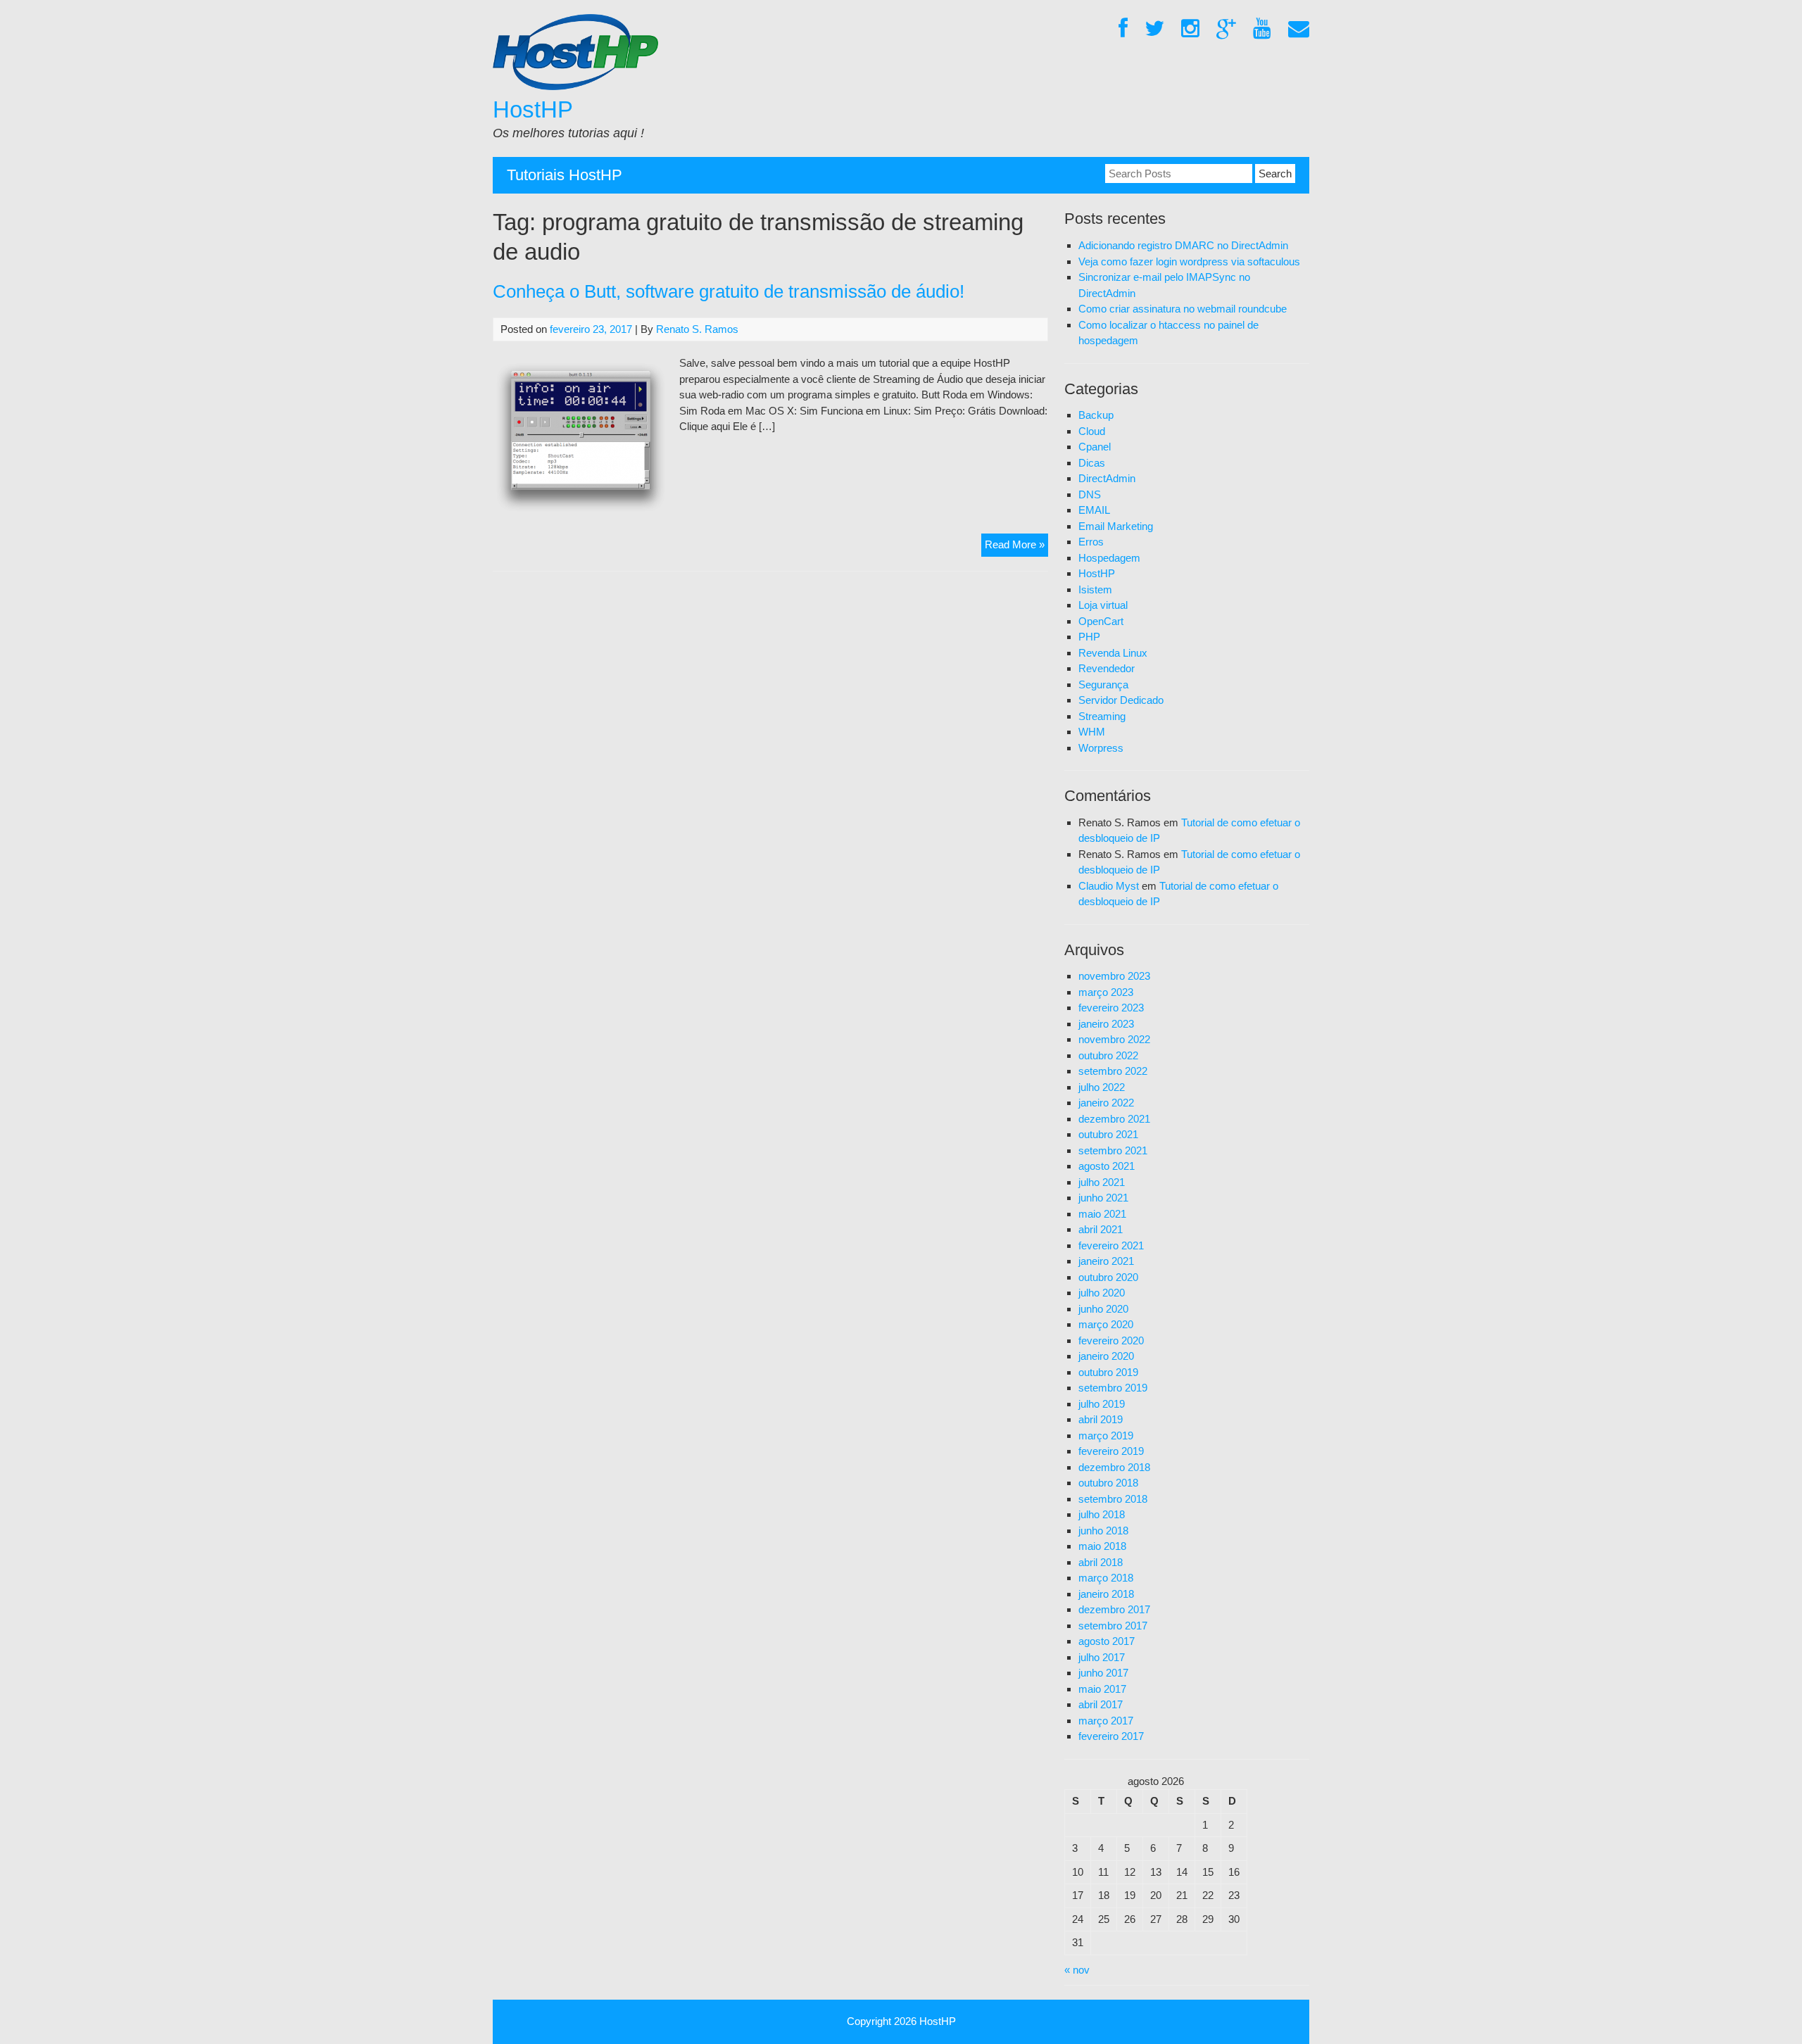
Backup (1096, 415)
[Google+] (1226, 29)
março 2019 (1106, 1436)
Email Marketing (1116, 526)
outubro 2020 (1108, 1277)
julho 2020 (1102, 1293)
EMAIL (1094, 510)
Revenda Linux (1113, 653)
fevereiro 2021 (1111, 1245)
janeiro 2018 (1106, 1594)
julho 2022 (1102, 1087)
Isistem (1095, 589)
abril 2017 (1101, 1704)
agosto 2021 (1107, 1166)
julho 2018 (1102, 1514)
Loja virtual (1103, 605)
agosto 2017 (1107, 1641)
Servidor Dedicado (1121, 700)
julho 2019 (1102, 1404)
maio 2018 (1102, 1546)
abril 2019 (1101, 1419)
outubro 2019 (1108, 1372)
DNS (1090, 494)
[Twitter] (1154, 29)
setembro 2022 (1113, 1071)
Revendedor (1107, 668)
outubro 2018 (1108, 1483)
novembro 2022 (1114, 1039)
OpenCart (1101, 621)
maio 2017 (1102, 1689)
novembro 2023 (1114, 976)
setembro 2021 (1113, 1150)
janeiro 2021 (1106, 1261)
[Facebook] (1123, 29)
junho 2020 (1103, 1309)
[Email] (1299, 29)
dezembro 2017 (1114, 1609)
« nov (1077, 1970)
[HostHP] (575, 86)
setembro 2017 (1113, 1626)
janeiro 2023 (1106, 1024)
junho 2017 (1103, 1673)
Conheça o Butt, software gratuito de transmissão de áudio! (729, 291)
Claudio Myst (1109, 886)
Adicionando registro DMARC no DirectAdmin (1183, 245)
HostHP (533, 109)
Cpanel (1095, 447)
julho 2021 (1102, 1182)
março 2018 (1106, 1578)
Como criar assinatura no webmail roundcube (1183, 309)
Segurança (1103, 685)
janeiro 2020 (1106, 1356)
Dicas (1092, 463)
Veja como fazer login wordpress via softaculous (1189, 261)
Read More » (1016, 547)
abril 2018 (1101, 1562)
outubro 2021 (1108, 1134)
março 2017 (1106, 1721)
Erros (1091, 542)
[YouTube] (1262, 29)
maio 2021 (1102, 1214)
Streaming (1102, 716)
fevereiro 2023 (1111, 1008)
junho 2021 (1103, 1198)
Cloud (1092, 431)
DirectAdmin (1107, 478)
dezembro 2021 (1114, 1119)
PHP (1089, 637)
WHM (1092, 732)
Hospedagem (1109, 558)
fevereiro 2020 (1111, 1340)
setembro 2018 (1113, 1499)
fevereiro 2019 (1111, 1451)
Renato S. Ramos (697, 329)
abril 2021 (1101, 1229)
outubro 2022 (1108, 1055)
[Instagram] (1190, 29)
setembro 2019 (1113, 1388)
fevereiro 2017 (1111, 1736)
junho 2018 (1103, 1531)
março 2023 (1106, 992)
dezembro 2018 (1114, 1467)
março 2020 (1106, 1324)
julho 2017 (1102, 1657)
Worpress (1101, 748)
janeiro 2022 (1106, 1103)
